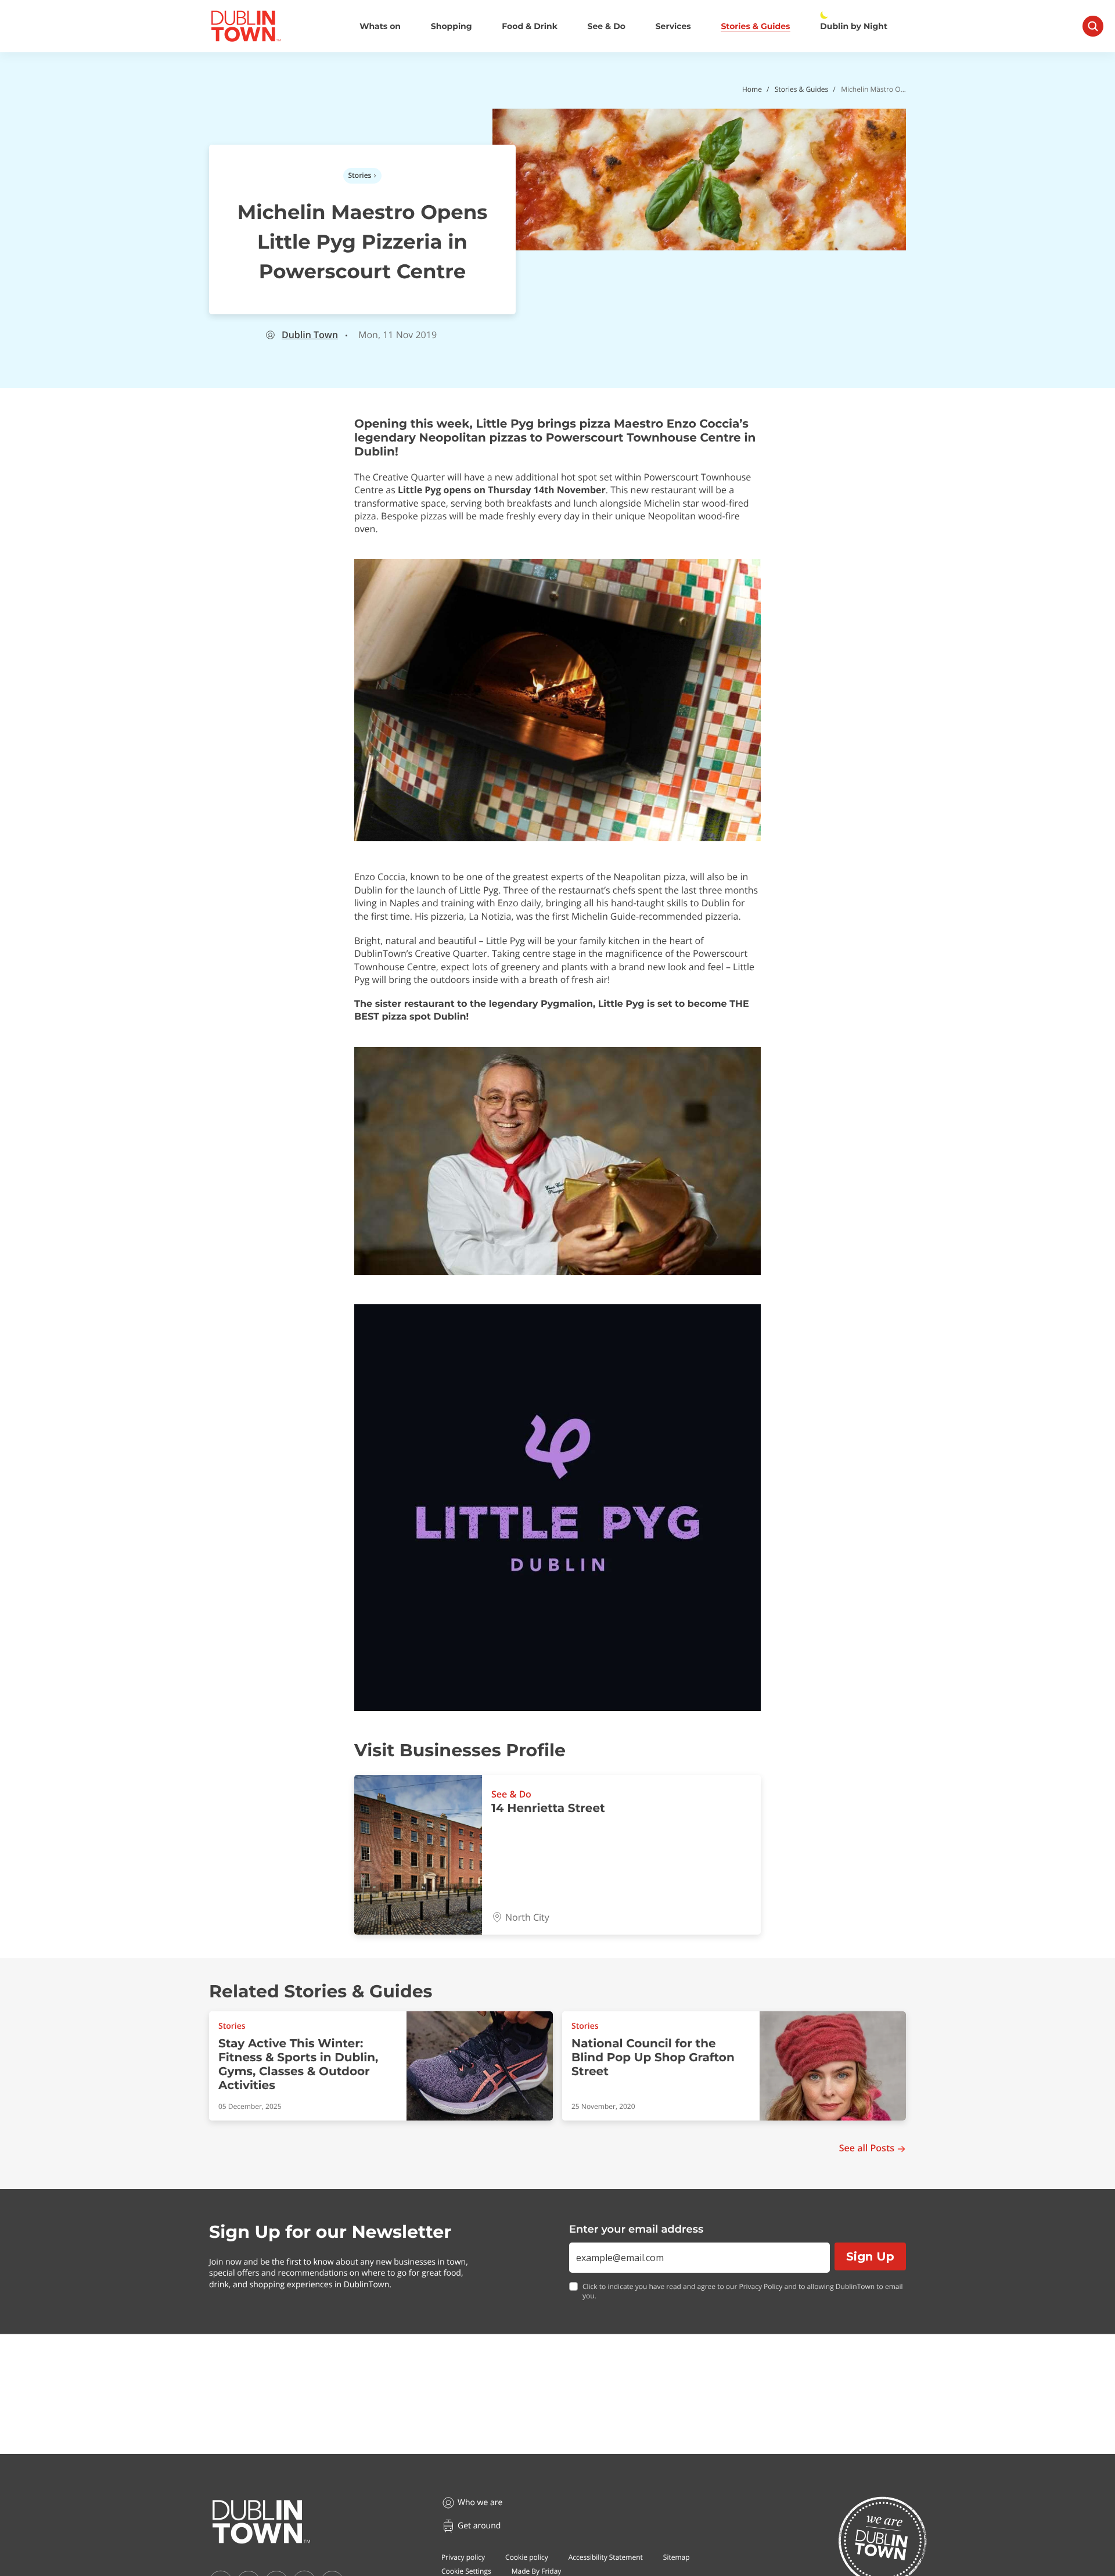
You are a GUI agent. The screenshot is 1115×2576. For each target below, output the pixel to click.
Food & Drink (530, 26)
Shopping (452, 26)
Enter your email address (636, 2229)
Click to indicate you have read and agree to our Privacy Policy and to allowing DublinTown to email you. (743, 2292)
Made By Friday (537, 2571)
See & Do (607, 26)
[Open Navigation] (1093, 26)
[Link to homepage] (246, 26)
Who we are (480, 2503)
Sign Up (870, 2256)
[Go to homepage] (261, 2522)
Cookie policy (527, 2557)
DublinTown (310, 335)
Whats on (380, 26)
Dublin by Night (854, 26)
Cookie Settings (466, 2571)
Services (673, 26)
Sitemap (677, 2557)
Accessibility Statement (606, 2557)
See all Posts (867, 2148)
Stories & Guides (755, 26)
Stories (360, 175)
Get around (479, 2526)
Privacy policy (463, 2557)
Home (752, 89)
